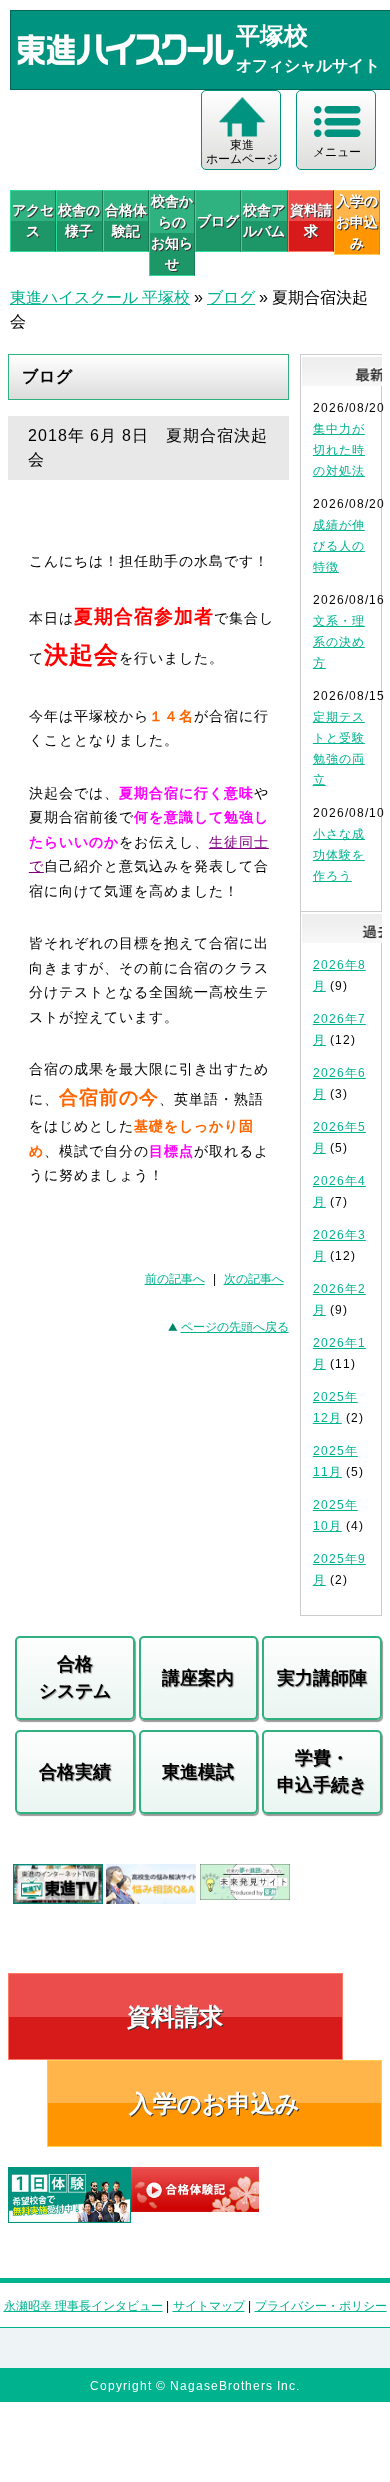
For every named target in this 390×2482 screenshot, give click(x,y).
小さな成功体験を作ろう (339, 855)
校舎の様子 (79, 220)
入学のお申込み (214, 2103)
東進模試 (198, 1772)
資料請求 (311, 220)
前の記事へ (175, 1279)
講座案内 (198, 1678)
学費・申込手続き (322, 1771)
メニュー (337, 152)
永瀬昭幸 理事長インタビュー (83, 2306)
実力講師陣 (322, 1678)
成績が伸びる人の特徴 (339, 546)
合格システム (75, 1677)
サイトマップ (209, 2306)
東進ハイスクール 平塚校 (100, 297)
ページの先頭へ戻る (235, 1327)
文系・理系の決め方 (339, 642)
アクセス (33, 220)
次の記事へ (254, 1279)
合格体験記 (126, 220)
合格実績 (75, 1772)
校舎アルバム (264, 220)
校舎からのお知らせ (172, 232)
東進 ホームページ (242, 152)
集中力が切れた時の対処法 (339, 450)
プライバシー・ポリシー (321, 2306)
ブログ (218, 221)
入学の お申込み (357, 222)
